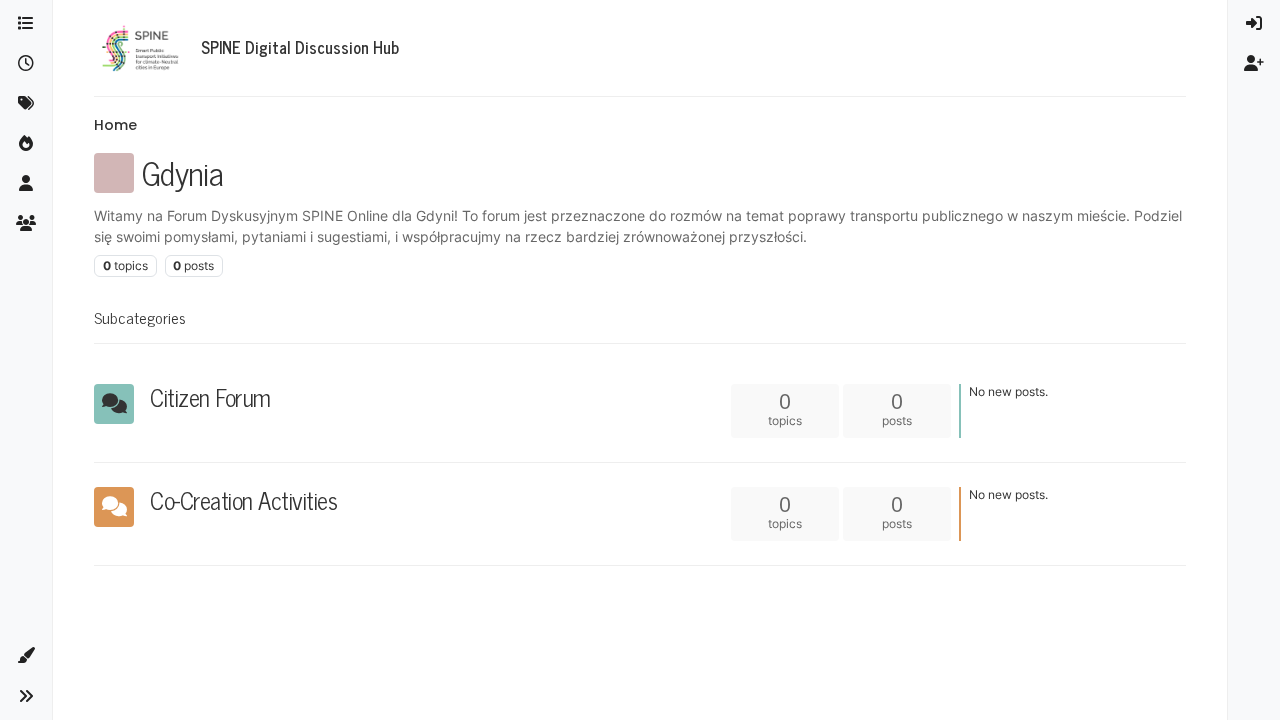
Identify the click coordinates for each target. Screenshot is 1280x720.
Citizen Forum (210, 396)
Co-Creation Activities (243, 499)
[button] (26, 656)
